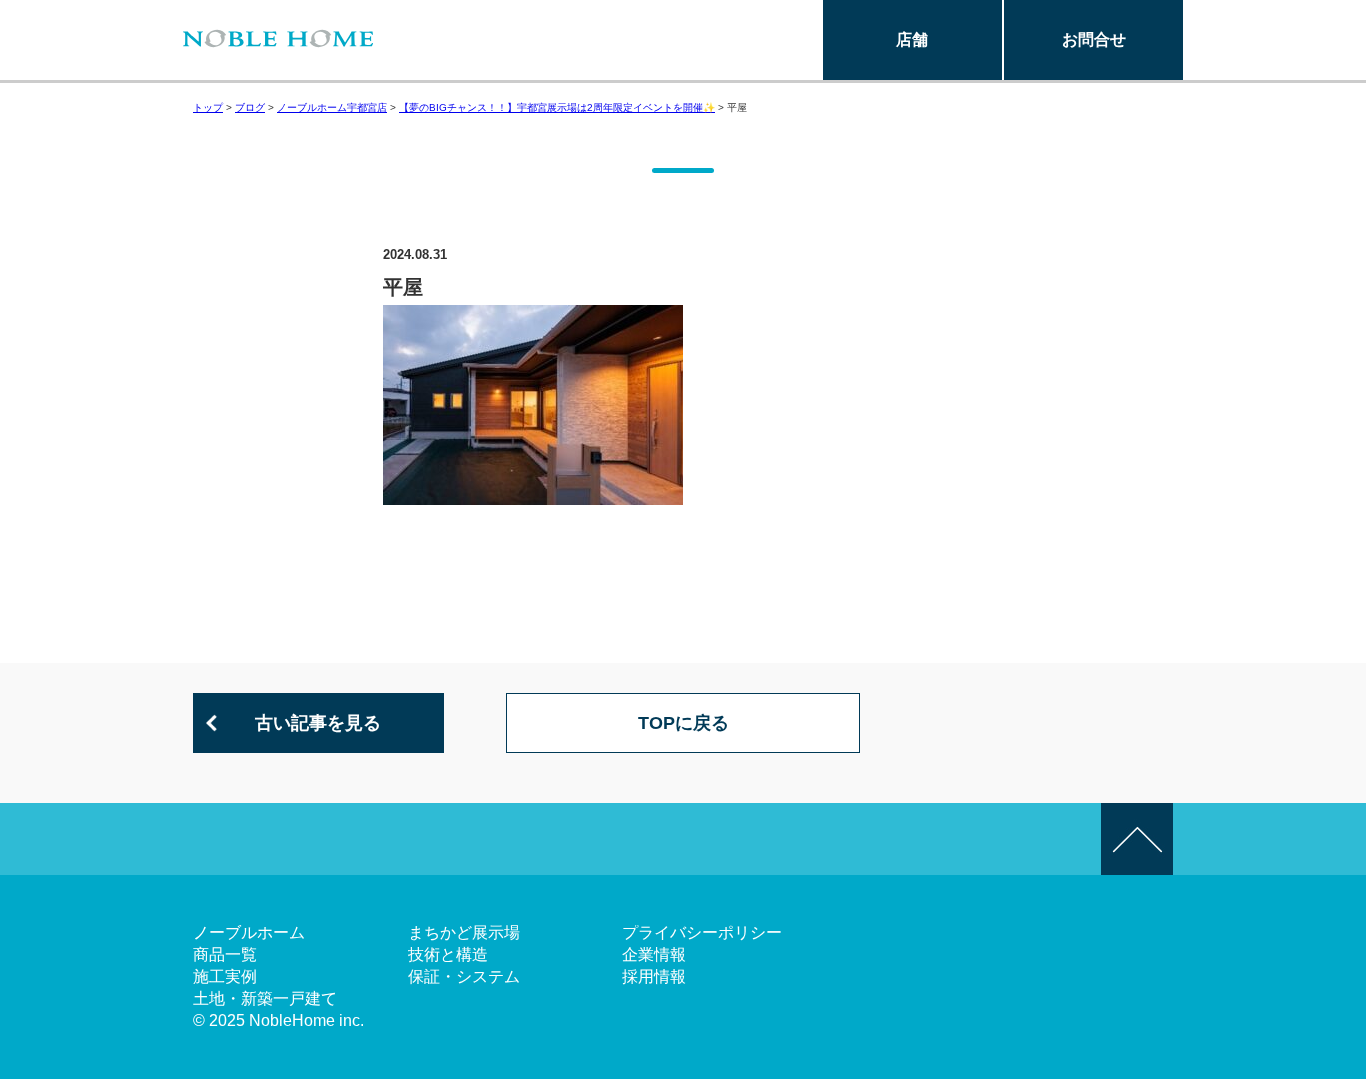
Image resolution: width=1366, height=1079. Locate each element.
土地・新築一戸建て (265, 998)
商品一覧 (225, 954)
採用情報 (654, 976)
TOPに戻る (683, 723)
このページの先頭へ (1137, 839)
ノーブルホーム (249, 932)
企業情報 (654, 954)
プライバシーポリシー (702, 932)
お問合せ (1094, 39)
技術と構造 (448, 954)
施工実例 (225, 976)
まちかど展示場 (464, 932)
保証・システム (464, 976)
